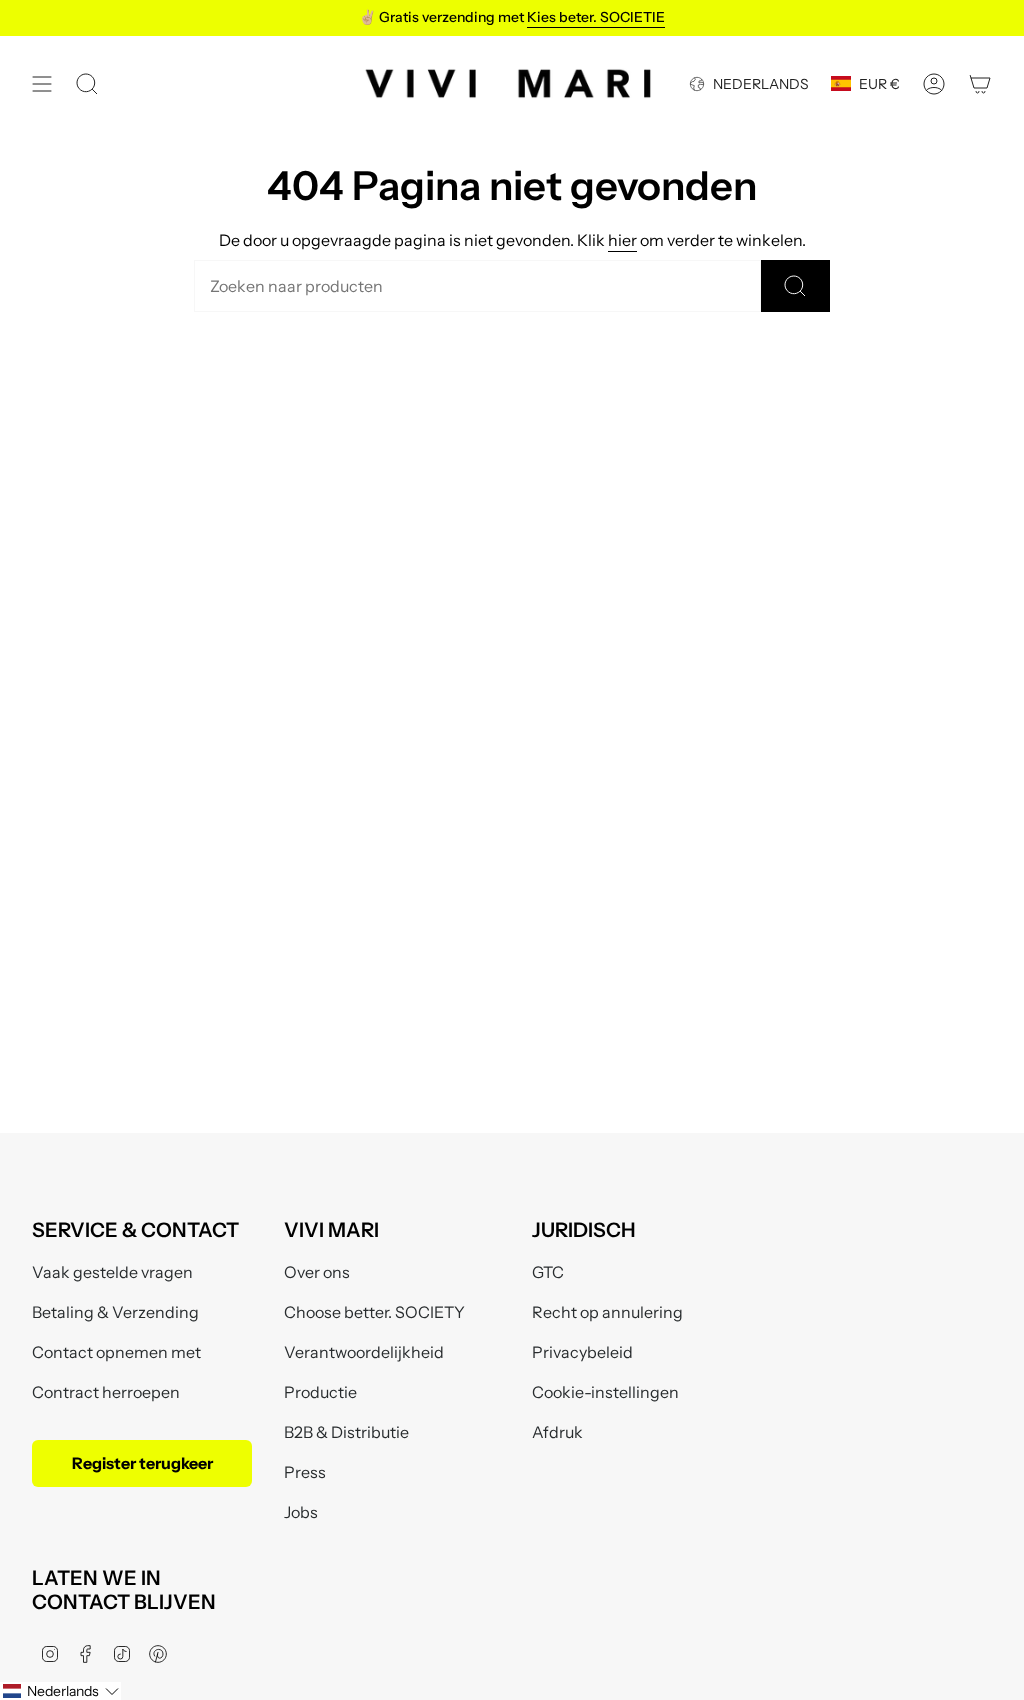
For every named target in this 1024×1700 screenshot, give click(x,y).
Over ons (317, 1272)
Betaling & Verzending (115, 1312)
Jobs (301, 1512)
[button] (60, 1691)
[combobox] (477, 286)
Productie (320, 1392)
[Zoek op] (795, 286)
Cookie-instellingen (605, 1392)
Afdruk (557, 1432)
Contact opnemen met (116, 1352)
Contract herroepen (106, 1392)
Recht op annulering (607, 1312)
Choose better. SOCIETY (374, 1312)
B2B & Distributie (346, 1432)
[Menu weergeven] (42, 83)
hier (622, 240)
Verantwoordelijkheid (364, 1352)
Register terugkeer (142, 1463)
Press (305, 1472)
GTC (548, 1272)
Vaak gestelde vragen (112, 1272)
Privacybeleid (582, 1352)
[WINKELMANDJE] (980, 83)
